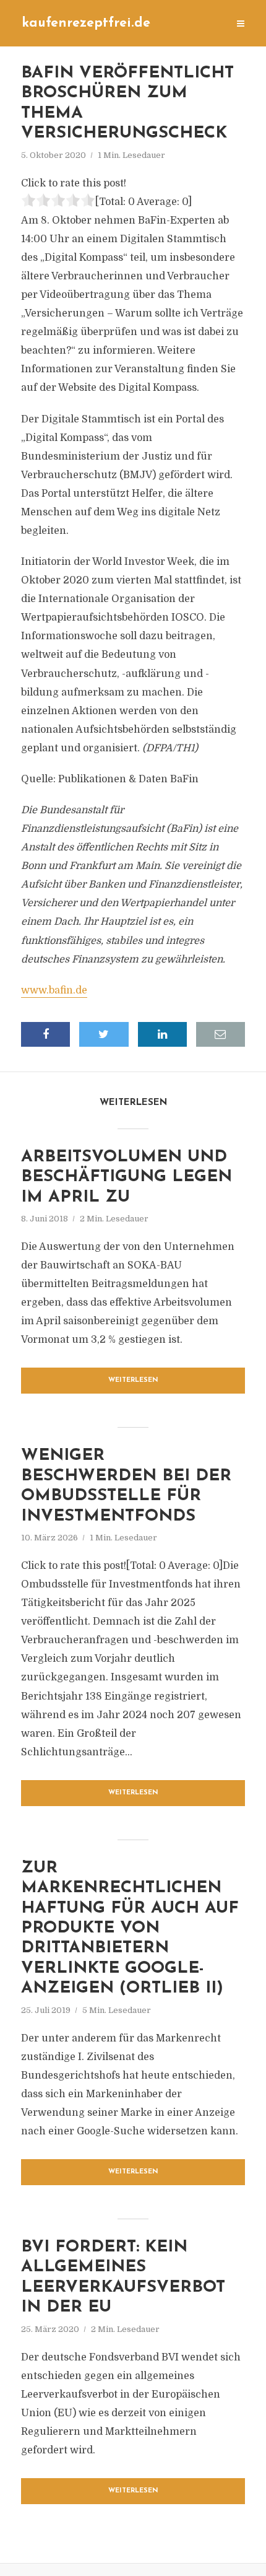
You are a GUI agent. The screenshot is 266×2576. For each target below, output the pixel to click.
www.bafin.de (54, 990)
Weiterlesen (133, 1380)
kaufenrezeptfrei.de (86, 23)
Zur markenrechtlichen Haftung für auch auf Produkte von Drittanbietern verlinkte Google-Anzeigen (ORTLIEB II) (130, 1928)
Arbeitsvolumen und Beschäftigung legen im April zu (127, 1177)
